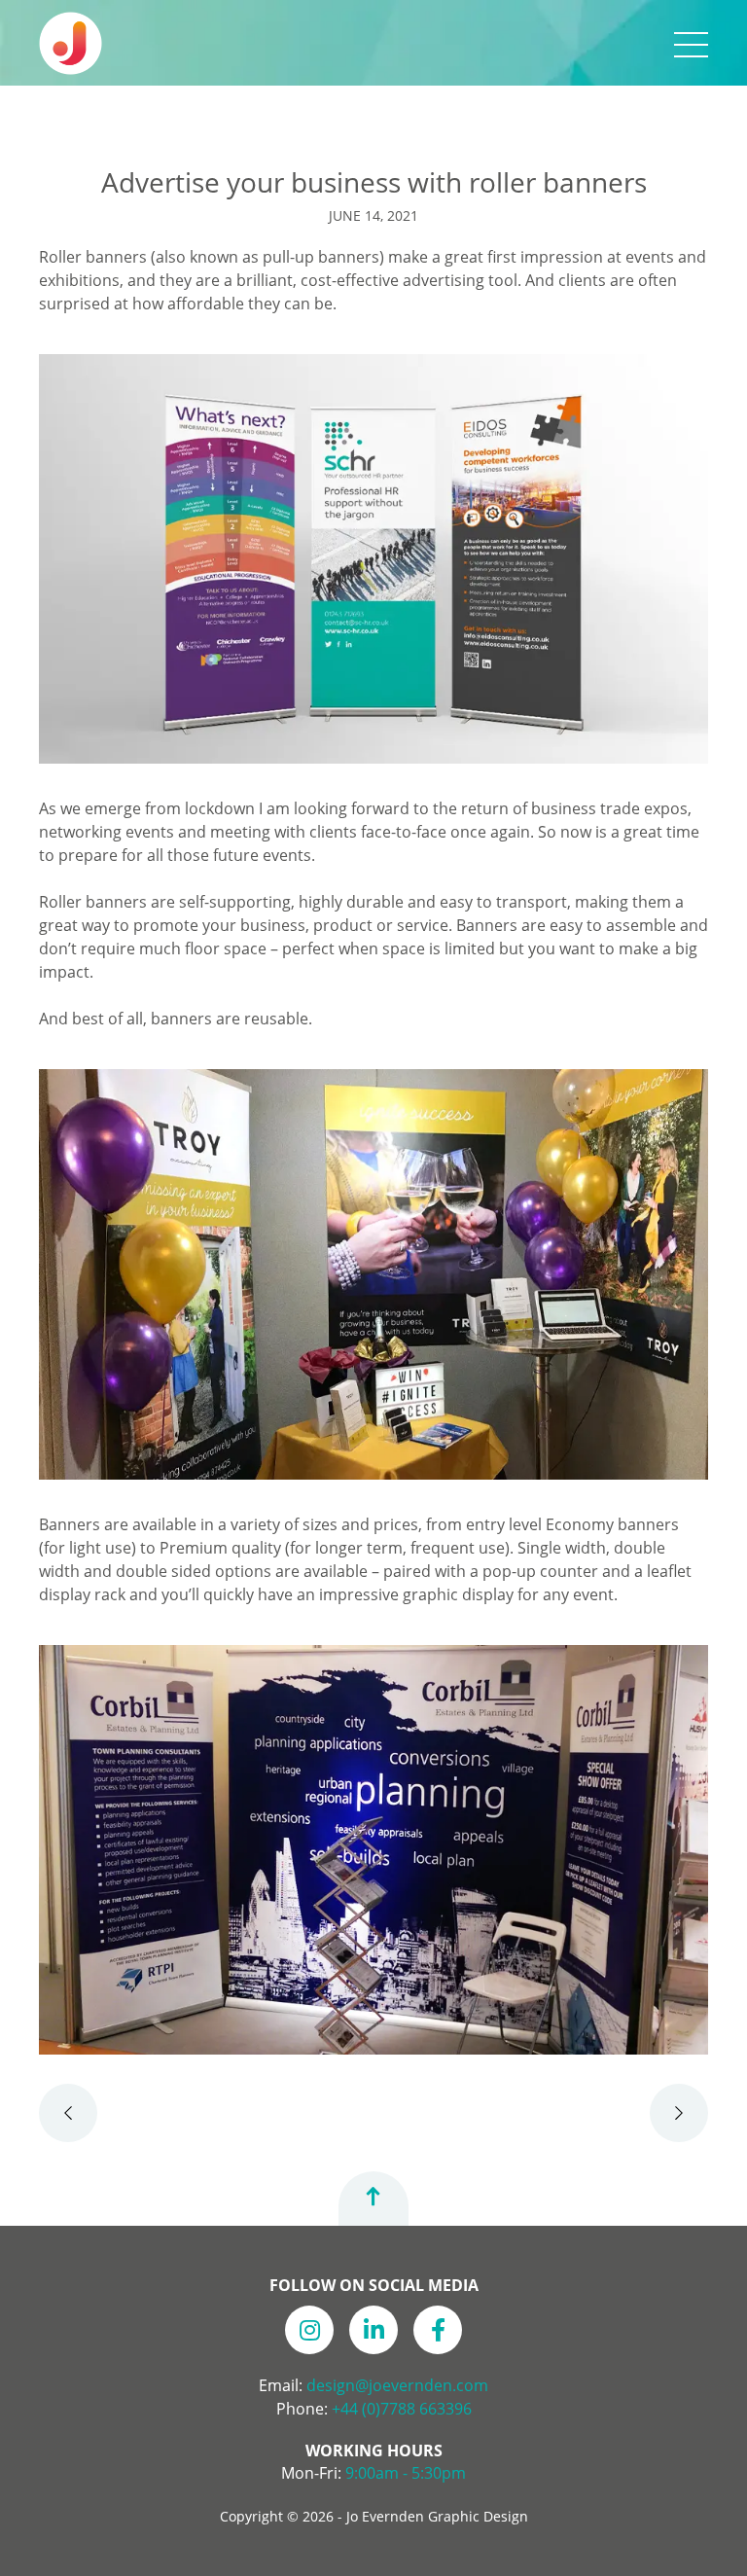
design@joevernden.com (397, 2385)
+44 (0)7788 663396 (402, 2409)
